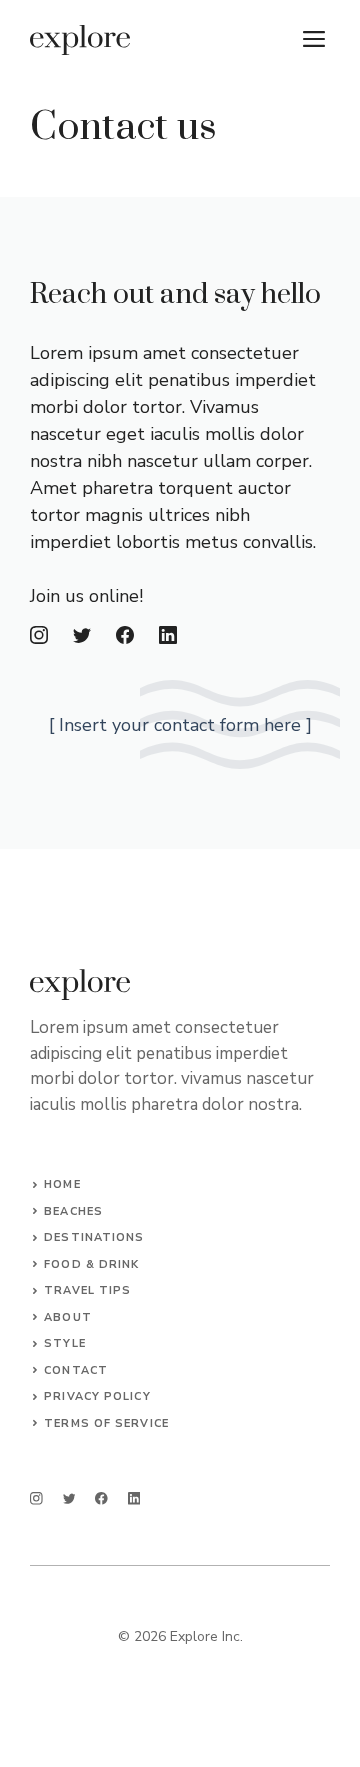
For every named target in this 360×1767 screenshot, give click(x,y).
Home (62, 1184)
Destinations (94, 1237)
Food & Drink (91, 1264)
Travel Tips (87, 1290)
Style (65, 1343)
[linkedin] (134, 1498)
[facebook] (101, 1498)
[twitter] (69, 1498)
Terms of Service (106, 1423)
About (68, 1317)
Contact (76, 1370)
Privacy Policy (97, 1396)
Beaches (73, 1211)
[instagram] (36, 1498)
